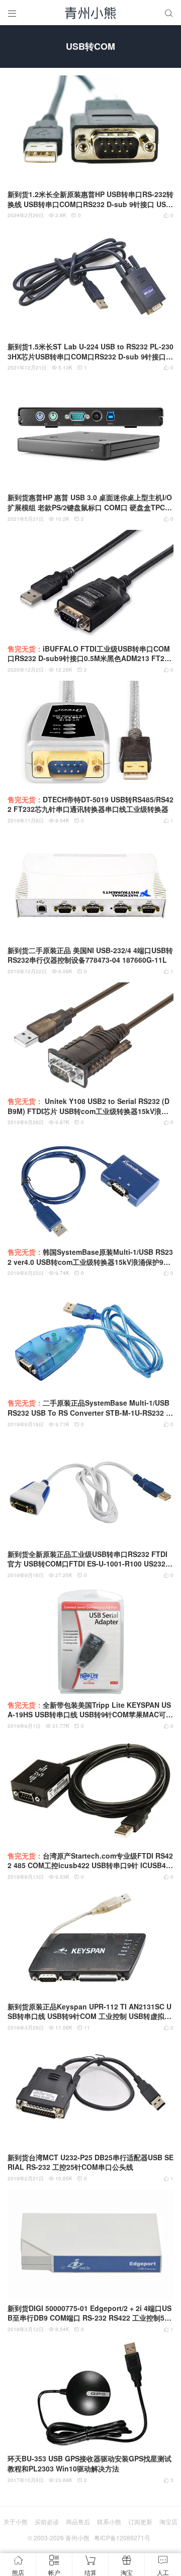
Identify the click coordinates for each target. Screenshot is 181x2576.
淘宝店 (168, 2521)
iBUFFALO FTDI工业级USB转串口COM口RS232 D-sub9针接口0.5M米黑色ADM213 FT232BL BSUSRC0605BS (90, 654)
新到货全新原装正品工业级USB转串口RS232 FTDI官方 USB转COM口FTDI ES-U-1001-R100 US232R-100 (90, 1559)
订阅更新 (140, 2521)
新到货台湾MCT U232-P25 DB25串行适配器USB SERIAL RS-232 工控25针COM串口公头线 (90, 2163)
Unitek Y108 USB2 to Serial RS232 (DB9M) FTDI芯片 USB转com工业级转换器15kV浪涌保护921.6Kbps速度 (88, 1106)
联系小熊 (109, 2521)
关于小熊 (16, 2521)
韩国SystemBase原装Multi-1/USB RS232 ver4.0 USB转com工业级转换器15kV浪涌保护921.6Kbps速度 (90, 1257)
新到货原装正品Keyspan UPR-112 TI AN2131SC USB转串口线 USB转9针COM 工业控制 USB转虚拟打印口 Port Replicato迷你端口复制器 (89, 2012)
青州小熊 (77, 2538)
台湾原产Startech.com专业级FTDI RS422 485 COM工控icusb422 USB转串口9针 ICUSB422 (90, 1861)
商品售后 (78, 2521)
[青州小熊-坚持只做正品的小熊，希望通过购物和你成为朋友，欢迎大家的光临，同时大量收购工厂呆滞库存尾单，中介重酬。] (90, 13)
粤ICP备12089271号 (122, 2538)
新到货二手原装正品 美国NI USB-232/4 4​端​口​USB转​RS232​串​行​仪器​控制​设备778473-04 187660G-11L (90, 955)
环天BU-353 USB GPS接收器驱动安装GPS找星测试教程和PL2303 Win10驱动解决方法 (89, 2464)
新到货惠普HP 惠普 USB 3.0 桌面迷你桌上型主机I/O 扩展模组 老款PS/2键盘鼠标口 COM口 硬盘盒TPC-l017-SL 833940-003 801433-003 (90, 502)
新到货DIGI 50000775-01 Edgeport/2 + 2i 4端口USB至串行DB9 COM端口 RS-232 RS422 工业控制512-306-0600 (90, 2313)
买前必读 (47, 2521)
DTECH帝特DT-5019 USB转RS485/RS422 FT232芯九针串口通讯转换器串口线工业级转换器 (90, 805)
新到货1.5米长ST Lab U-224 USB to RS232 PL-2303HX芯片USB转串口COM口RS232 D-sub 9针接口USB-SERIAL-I (90, 352)
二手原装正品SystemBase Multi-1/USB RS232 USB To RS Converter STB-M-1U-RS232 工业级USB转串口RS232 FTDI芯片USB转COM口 (90, 1408)
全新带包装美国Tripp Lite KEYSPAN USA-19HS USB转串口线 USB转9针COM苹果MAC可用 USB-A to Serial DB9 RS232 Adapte (90, 1710)
